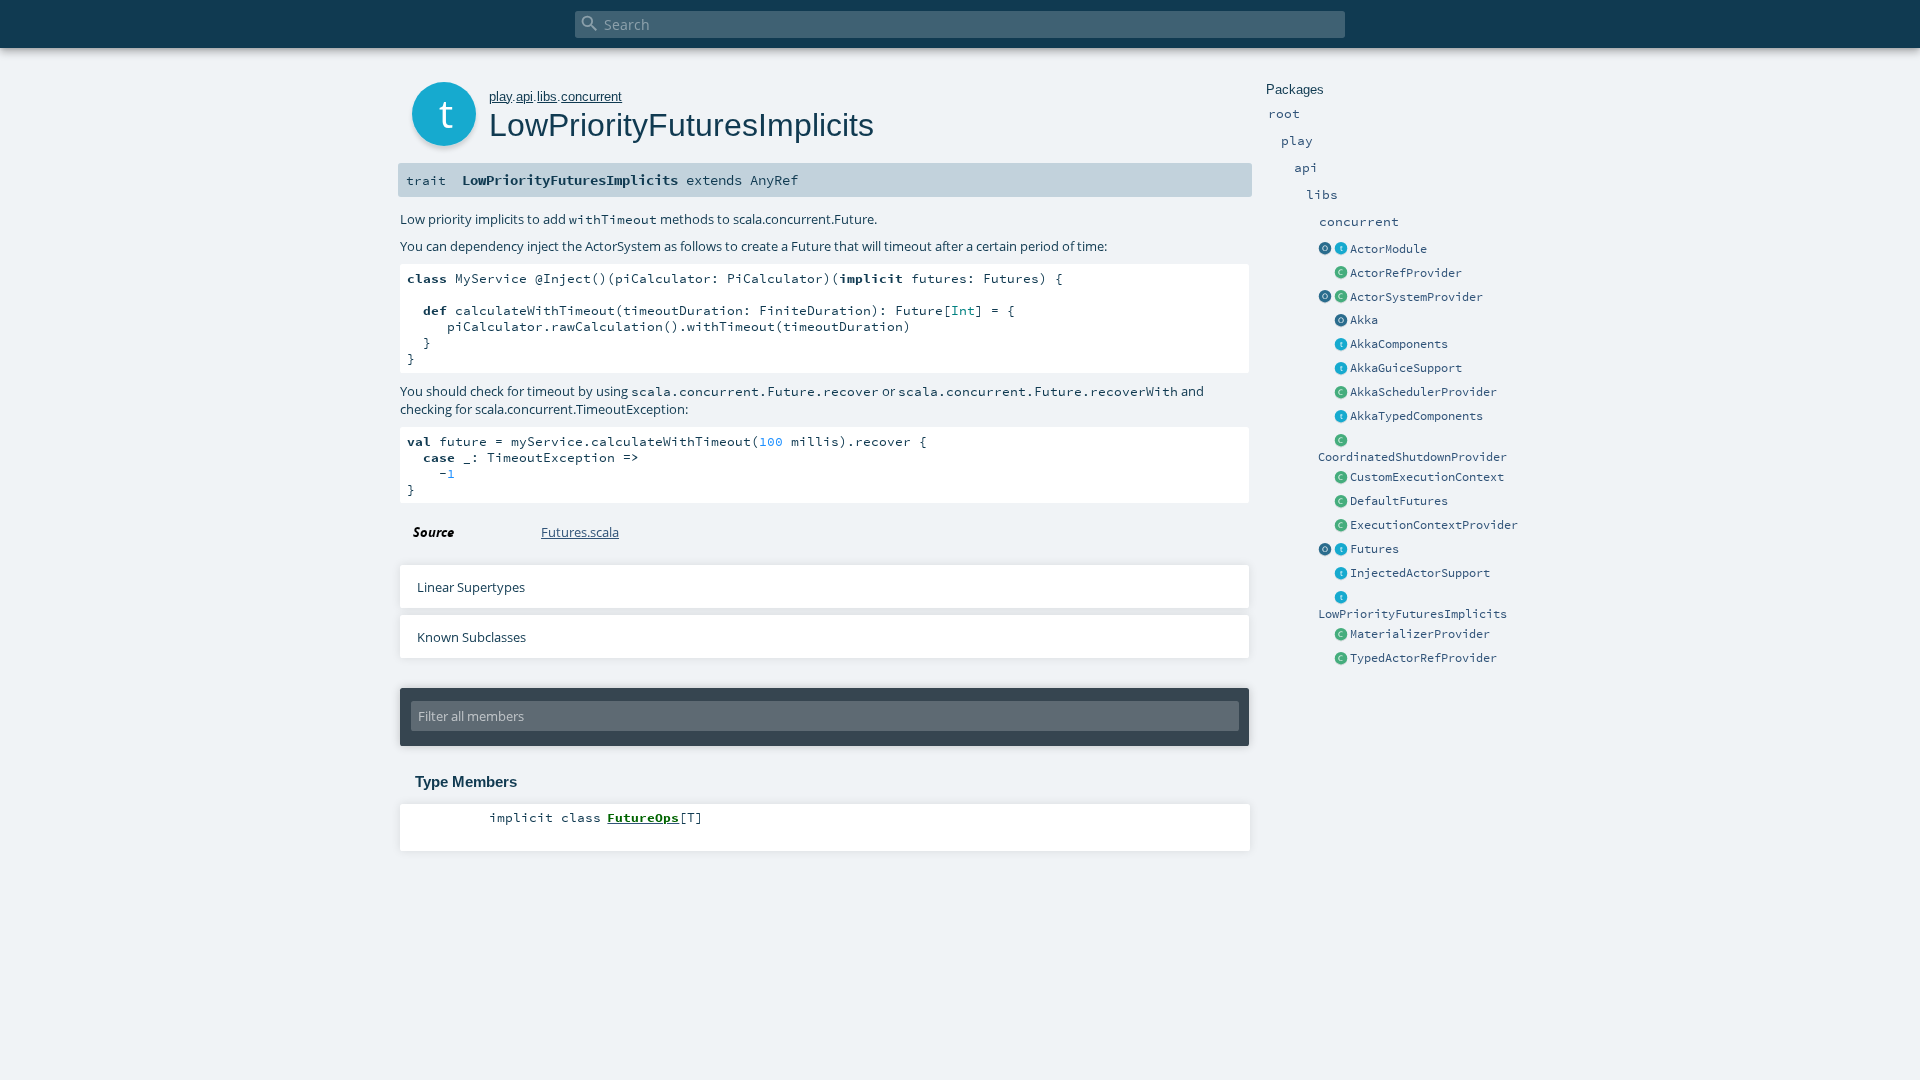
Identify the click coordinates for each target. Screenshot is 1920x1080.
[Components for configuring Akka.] (1341, 345)
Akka (1364, 320)
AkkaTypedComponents (1416, 416)
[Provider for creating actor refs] (1341, 274)
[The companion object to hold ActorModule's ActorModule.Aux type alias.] (1325, 250)
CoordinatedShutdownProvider (1412, 457)
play (500, 96)
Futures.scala (580, 532)
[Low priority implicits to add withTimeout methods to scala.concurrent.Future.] (1341, 598)
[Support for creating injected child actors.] (1341, 574)
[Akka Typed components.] (1341, 417)
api (524, 96)
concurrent (591, 96)
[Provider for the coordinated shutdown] (1341, 441)
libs (547, 96)
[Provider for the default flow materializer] (1341, 635)
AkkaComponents (1399, 344)
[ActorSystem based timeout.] (1341, 502)
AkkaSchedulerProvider (1423, 392)
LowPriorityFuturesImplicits (1412, 614)
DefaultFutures (1399, 501)
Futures (1374, 549)
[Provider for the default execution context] (1341, 526)
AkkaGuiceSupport (1406, 368)
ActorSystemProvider (1416, 297)
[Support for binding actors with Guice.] (1341, 369)
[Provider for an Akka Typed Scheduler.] (1341, 393)
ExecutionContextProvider (1434, 525)
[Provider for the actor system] (1341, 298)
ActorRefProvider (1406, 273)
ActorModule (1388, 249)
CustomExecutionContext (1427, 477)
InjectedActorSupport (1420, 573)
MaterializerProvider (1420, 634)
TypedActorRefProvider (1423, 658)
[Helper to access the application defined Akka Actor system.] (1341, 321)
